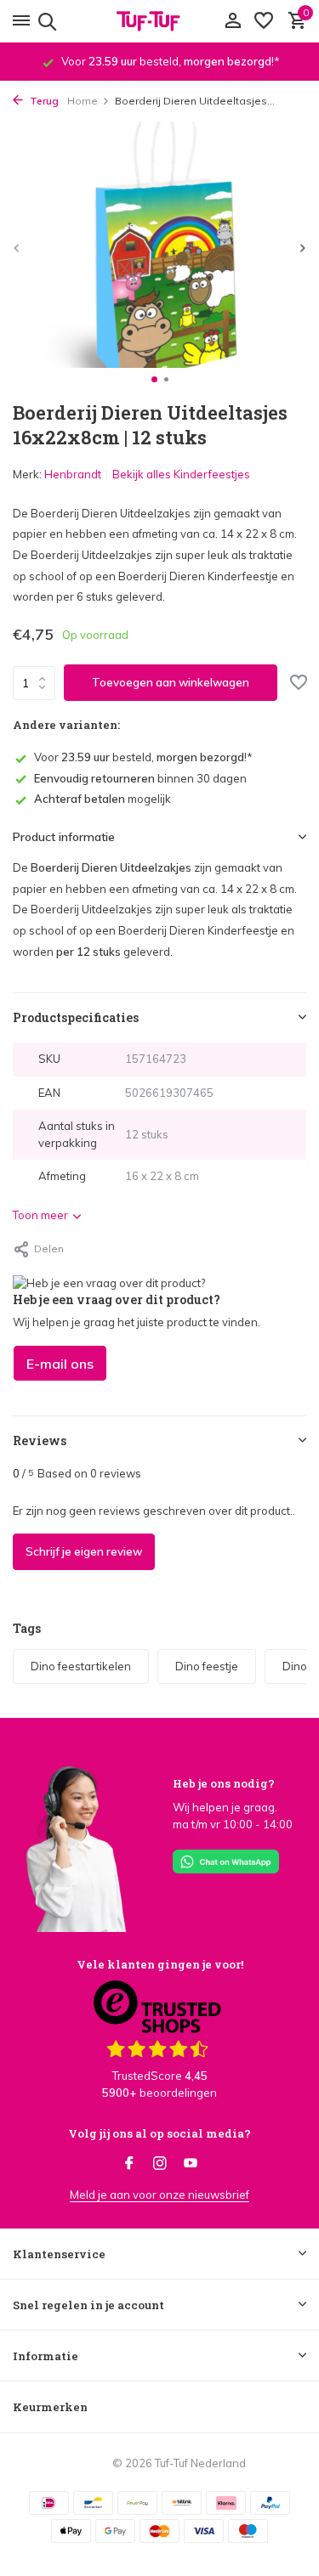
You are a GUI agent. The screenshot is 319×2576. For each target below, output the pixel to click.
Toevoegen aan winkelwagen (171, 682)
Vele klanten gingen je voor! (160, 1964)
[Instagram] (160, 2164)
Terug (43, 101)
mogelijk (103, 799)
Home (83, 101)
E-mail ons (60, 1364)
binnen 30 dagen (140, 778)
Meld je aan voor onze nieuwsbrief (159, 2195)
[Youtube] (191, 2164)
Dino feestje (207, 1666)
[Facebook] (129, 2164)
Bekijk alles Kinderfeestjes (181, 474)
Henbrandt (73, 474)
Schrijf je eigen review (84, 1551)
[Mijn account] (233, 21)
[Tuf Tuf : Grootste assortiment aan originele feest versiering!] (160, 21)
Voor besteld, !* (143, 757)
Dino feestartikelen (81, 1666)
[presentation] (17, 248)
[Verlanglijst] (264, 21)
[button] (154, 379)
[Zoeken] (45, 21)
